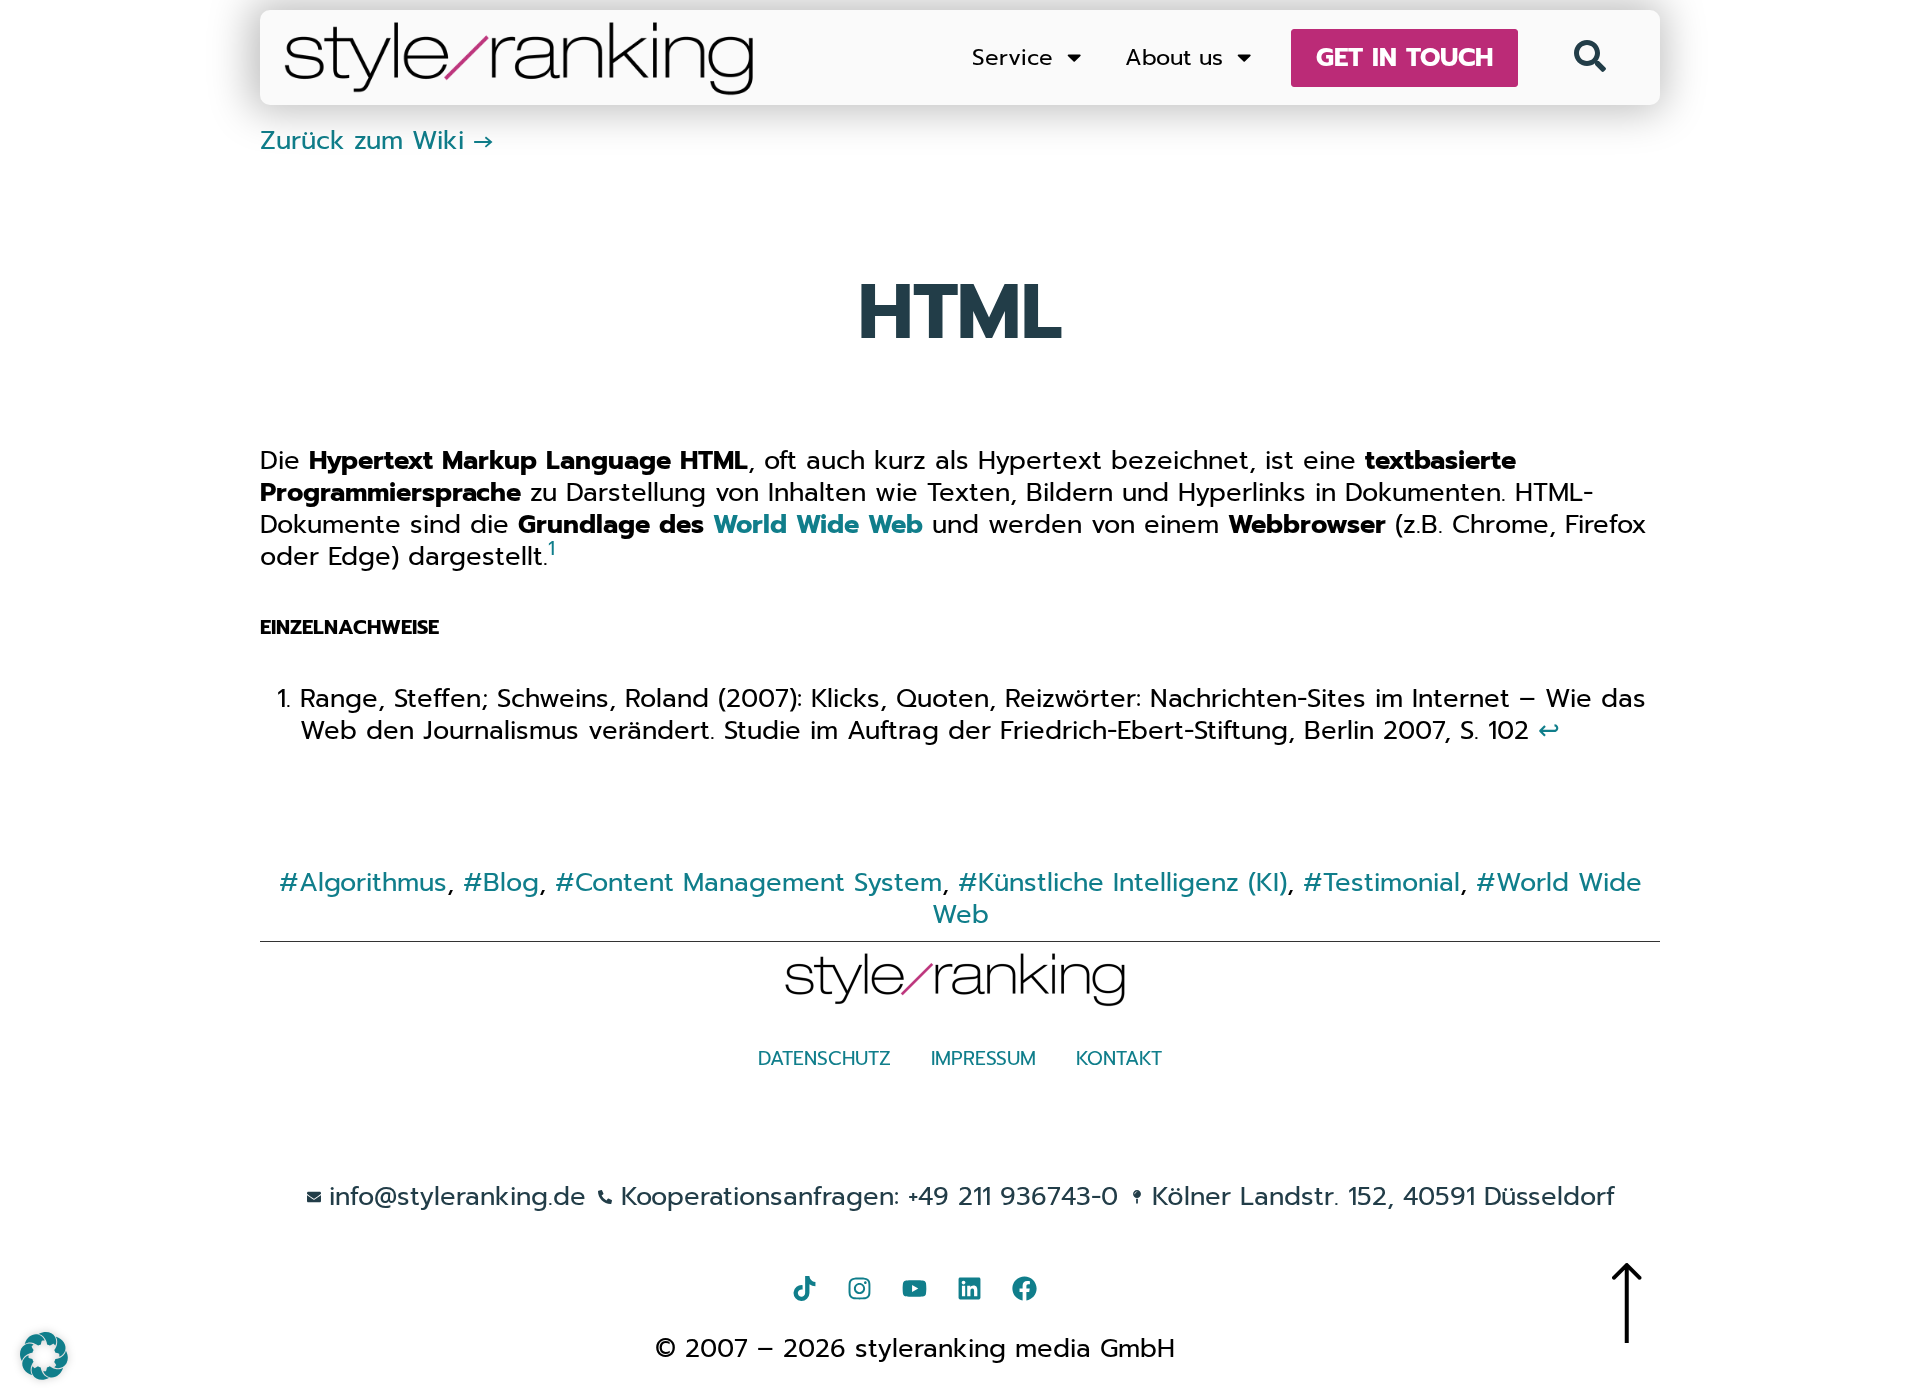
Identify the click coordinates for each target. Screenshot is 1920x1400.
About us (1174, 57)
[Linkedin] (970, 1288)
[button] (44, 1356)
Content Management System (758, 882)
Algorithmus (373, 882)
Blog (511, 882)
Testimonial (1391, 882)
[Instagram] (860, 1288)
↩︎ (1549, 730)
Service (1012, 57)
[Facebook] (1025, 1288)
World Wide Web (818, 524)
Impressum (983, 1058)
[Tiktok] (805, 1288)
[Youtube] (915, 1288)
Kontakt (1119, 1058)
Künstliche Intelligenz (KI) (1132, 882)
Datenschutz (824, 1058)
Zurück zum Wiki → (377, 140)
